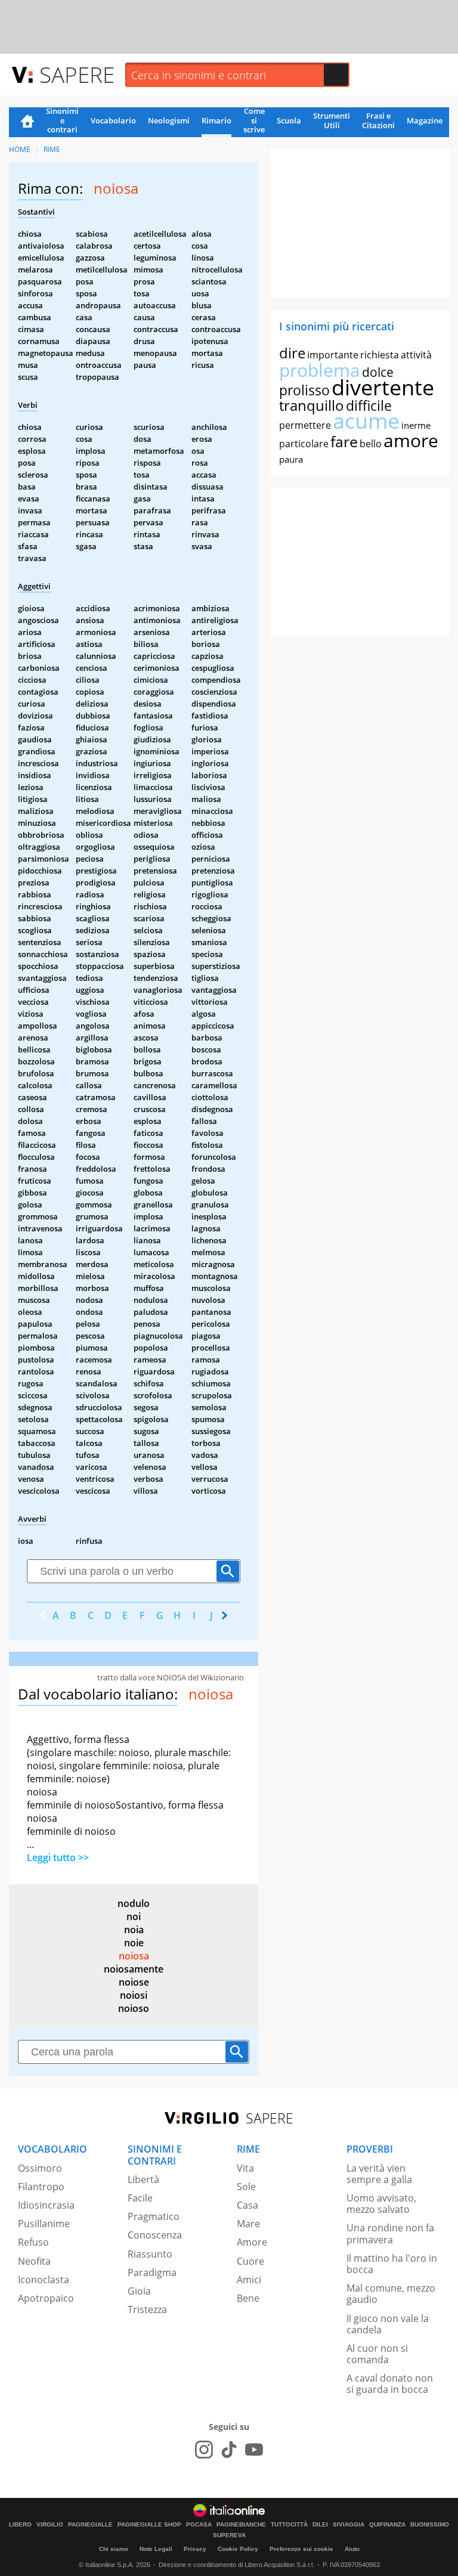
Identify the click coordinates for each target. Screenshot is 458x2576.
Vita (245, 2168)
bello (371, 444)
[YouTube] (254, 2450)
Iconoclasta (44, 2280)
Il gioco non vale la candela (388, 2324)
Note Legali (156, 2549)
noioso (134, 2008)
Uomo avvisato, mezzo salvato (381, 2204)
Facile (140, 2198)
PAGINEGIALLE (90, 2525)
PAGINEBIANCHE (241, 2525)
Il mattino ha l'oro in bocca (392, 2264)
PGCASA (199, 2525)
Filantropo (41, 2187)
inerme (416, 425)
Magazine (425, 120)
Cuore (250, 2261)
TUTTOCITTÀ (289, 2525)
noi (134, 1916)
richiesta (380, 355)
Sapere (77, 74)
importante (333, 355)
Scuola (289, 120)
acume (366, 421)
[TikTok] (229, 2450)
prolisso (304, 390)
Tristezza (147, 2309)
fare (344, 441)
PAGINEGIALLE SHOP (149, 2525)
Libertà (143, 2179)
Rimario (216, 120)
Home (27, 122)
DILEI (320, 2525)
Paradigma (152, 2272)
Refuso (33, 2242)
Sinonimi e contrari (62, 121)
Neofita (34, 2261)
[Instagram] (204, 2450)
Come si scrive (254, 121)
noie (134, 1943)
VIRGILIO (50, 2525)
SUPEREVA (229, 2535)
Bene (248, 2298)
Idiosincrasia (46, 2205)
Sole (246, 2187)
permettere (305, 425)
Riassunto (150, 2254)
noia (134, 1930)
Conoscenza (155, 2235)
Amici (249, 2280)
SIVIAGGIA (349, 2525)
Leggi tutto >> (58, 1857)
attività (416, 355)
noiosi (134, 1995)
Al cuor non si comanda (377, 2354)
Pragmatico (154, 2216)
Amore (252, 2242)
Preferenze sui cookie (301, 2549)
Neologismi (169, 120)
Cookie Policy (238, 2549)
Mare (248, 2224)
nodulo (134, 1903)
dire (292, 353)
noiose (134, 1982)
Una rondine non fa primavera (390, 2233)
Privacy (195, 2549)
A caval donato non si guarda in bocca (390, 2384)
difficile (369, 405)
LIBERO (20, 2525)
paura (291, 459)
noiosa (134, 1956)
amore (411, 440)
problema (320, 370)
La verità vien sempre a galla (379, 2174)
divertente (383, 387)
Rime (52, 149)
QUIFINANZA (387, 2525)
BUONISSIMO (430, 2525)
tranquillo (312, 405)
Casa (247, 2205)
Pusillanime (44, 2224)
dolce (378, 372)
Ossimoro (40, 2168)
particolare (304, 444)
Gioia (139, 2291)
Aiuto (352, 2549)
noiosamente (134, 1969)
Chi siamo (114, 2549)
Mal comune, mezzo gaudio (391, 2294)
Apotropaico (46, 2298)
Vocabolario (113, 120)
